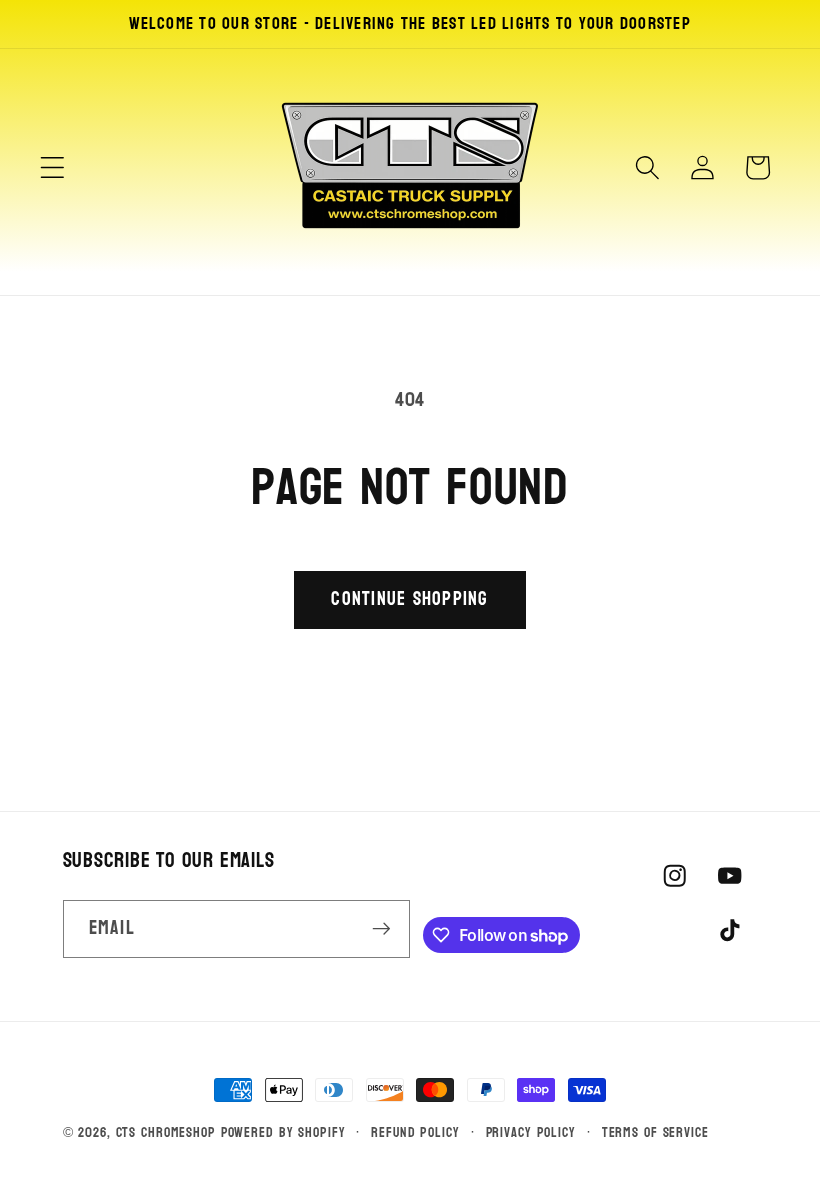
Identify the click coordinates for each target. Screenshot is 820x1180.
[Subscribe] (381, 929)
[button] (52, 167)
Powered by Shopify (283, 1132)
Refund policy (415, 1132)
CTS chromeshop (166, 1132)
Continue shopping (409, 599)
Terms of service (655, 1132)
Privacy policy (531, 1132)
